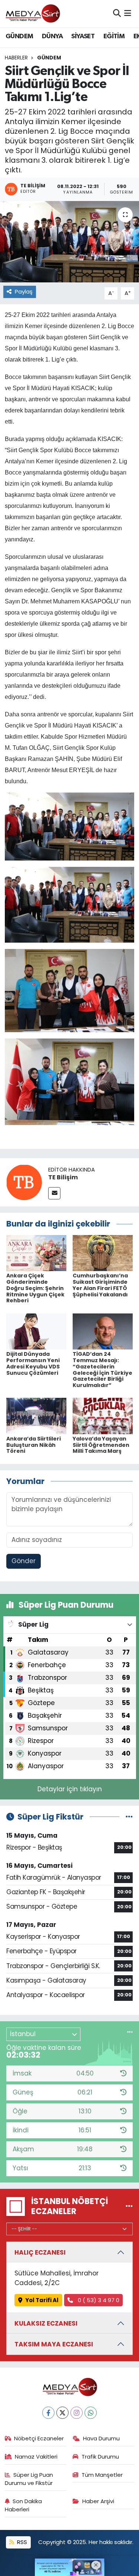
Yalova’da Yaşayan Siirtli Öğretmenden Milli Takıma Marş (101, 1445)
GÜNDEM (19, 36)
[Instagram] (77, 2413)
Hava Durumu (101, 2438)
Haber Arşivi (98, 2501)
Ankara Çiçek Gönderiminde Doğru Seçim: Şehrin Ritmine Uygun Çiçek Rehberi (35, 1288)
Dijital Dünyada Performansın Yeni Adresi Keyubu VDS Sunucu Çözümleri (33, 1363)
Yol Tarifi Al (42, 2300)
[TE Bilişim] (24, 1182)
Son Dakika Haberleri (24, 2505)
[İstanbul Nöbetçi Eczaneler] (129, 2206)
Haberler (16, 58)
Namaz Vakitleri (36, 2457)
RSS (21, 2542)
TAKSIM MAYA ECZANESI (54, 2344)
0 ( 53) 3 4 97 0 (98, 2300)
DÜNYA (52, 36)
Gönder (24, 1561)
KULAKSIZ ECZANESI (46, 2323)
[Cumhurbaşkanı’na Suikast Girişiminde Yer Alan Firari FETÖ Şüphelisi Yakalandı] (103, 1253)
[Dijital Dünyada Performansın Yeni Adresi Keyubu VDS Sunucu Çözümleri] (36, 1331)
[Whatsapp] (91, 2413)
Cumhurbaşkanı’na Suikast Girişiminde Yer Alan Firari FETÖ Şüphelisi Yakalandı (100, 1285)
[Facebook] (48, 2413)
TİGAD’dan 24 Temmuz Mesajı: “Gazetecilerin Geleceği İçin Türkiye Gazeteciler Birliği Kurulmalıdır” (102, 1370)
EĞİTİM (114, 36)
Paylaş (24, 291)
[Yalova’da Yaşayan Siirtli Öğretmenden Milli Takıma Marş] (103, 1416)
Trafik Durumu (100, 2457)
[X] (62, 2413)
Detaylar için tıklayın (70, 1789)
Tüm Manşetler (102, 2475)
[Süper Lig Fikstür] (129, 1817)
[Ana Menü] (128, 13)
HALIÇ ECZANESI (40, 2252)
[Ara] (117, 13)
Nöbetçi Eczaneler (39, 2438)
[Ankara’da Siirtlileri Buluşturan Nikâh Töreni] (36, 1416)
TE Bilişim (63, 1177)
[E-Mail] (54, 1193)
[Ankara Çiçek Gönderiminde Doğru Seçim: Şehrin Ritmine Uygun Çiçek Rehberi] (36, 1253)
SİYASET (83, 36)
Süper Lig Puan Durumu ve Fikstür (29, 2479)
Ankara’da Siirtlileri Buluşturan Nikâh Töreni (34, 1445)
